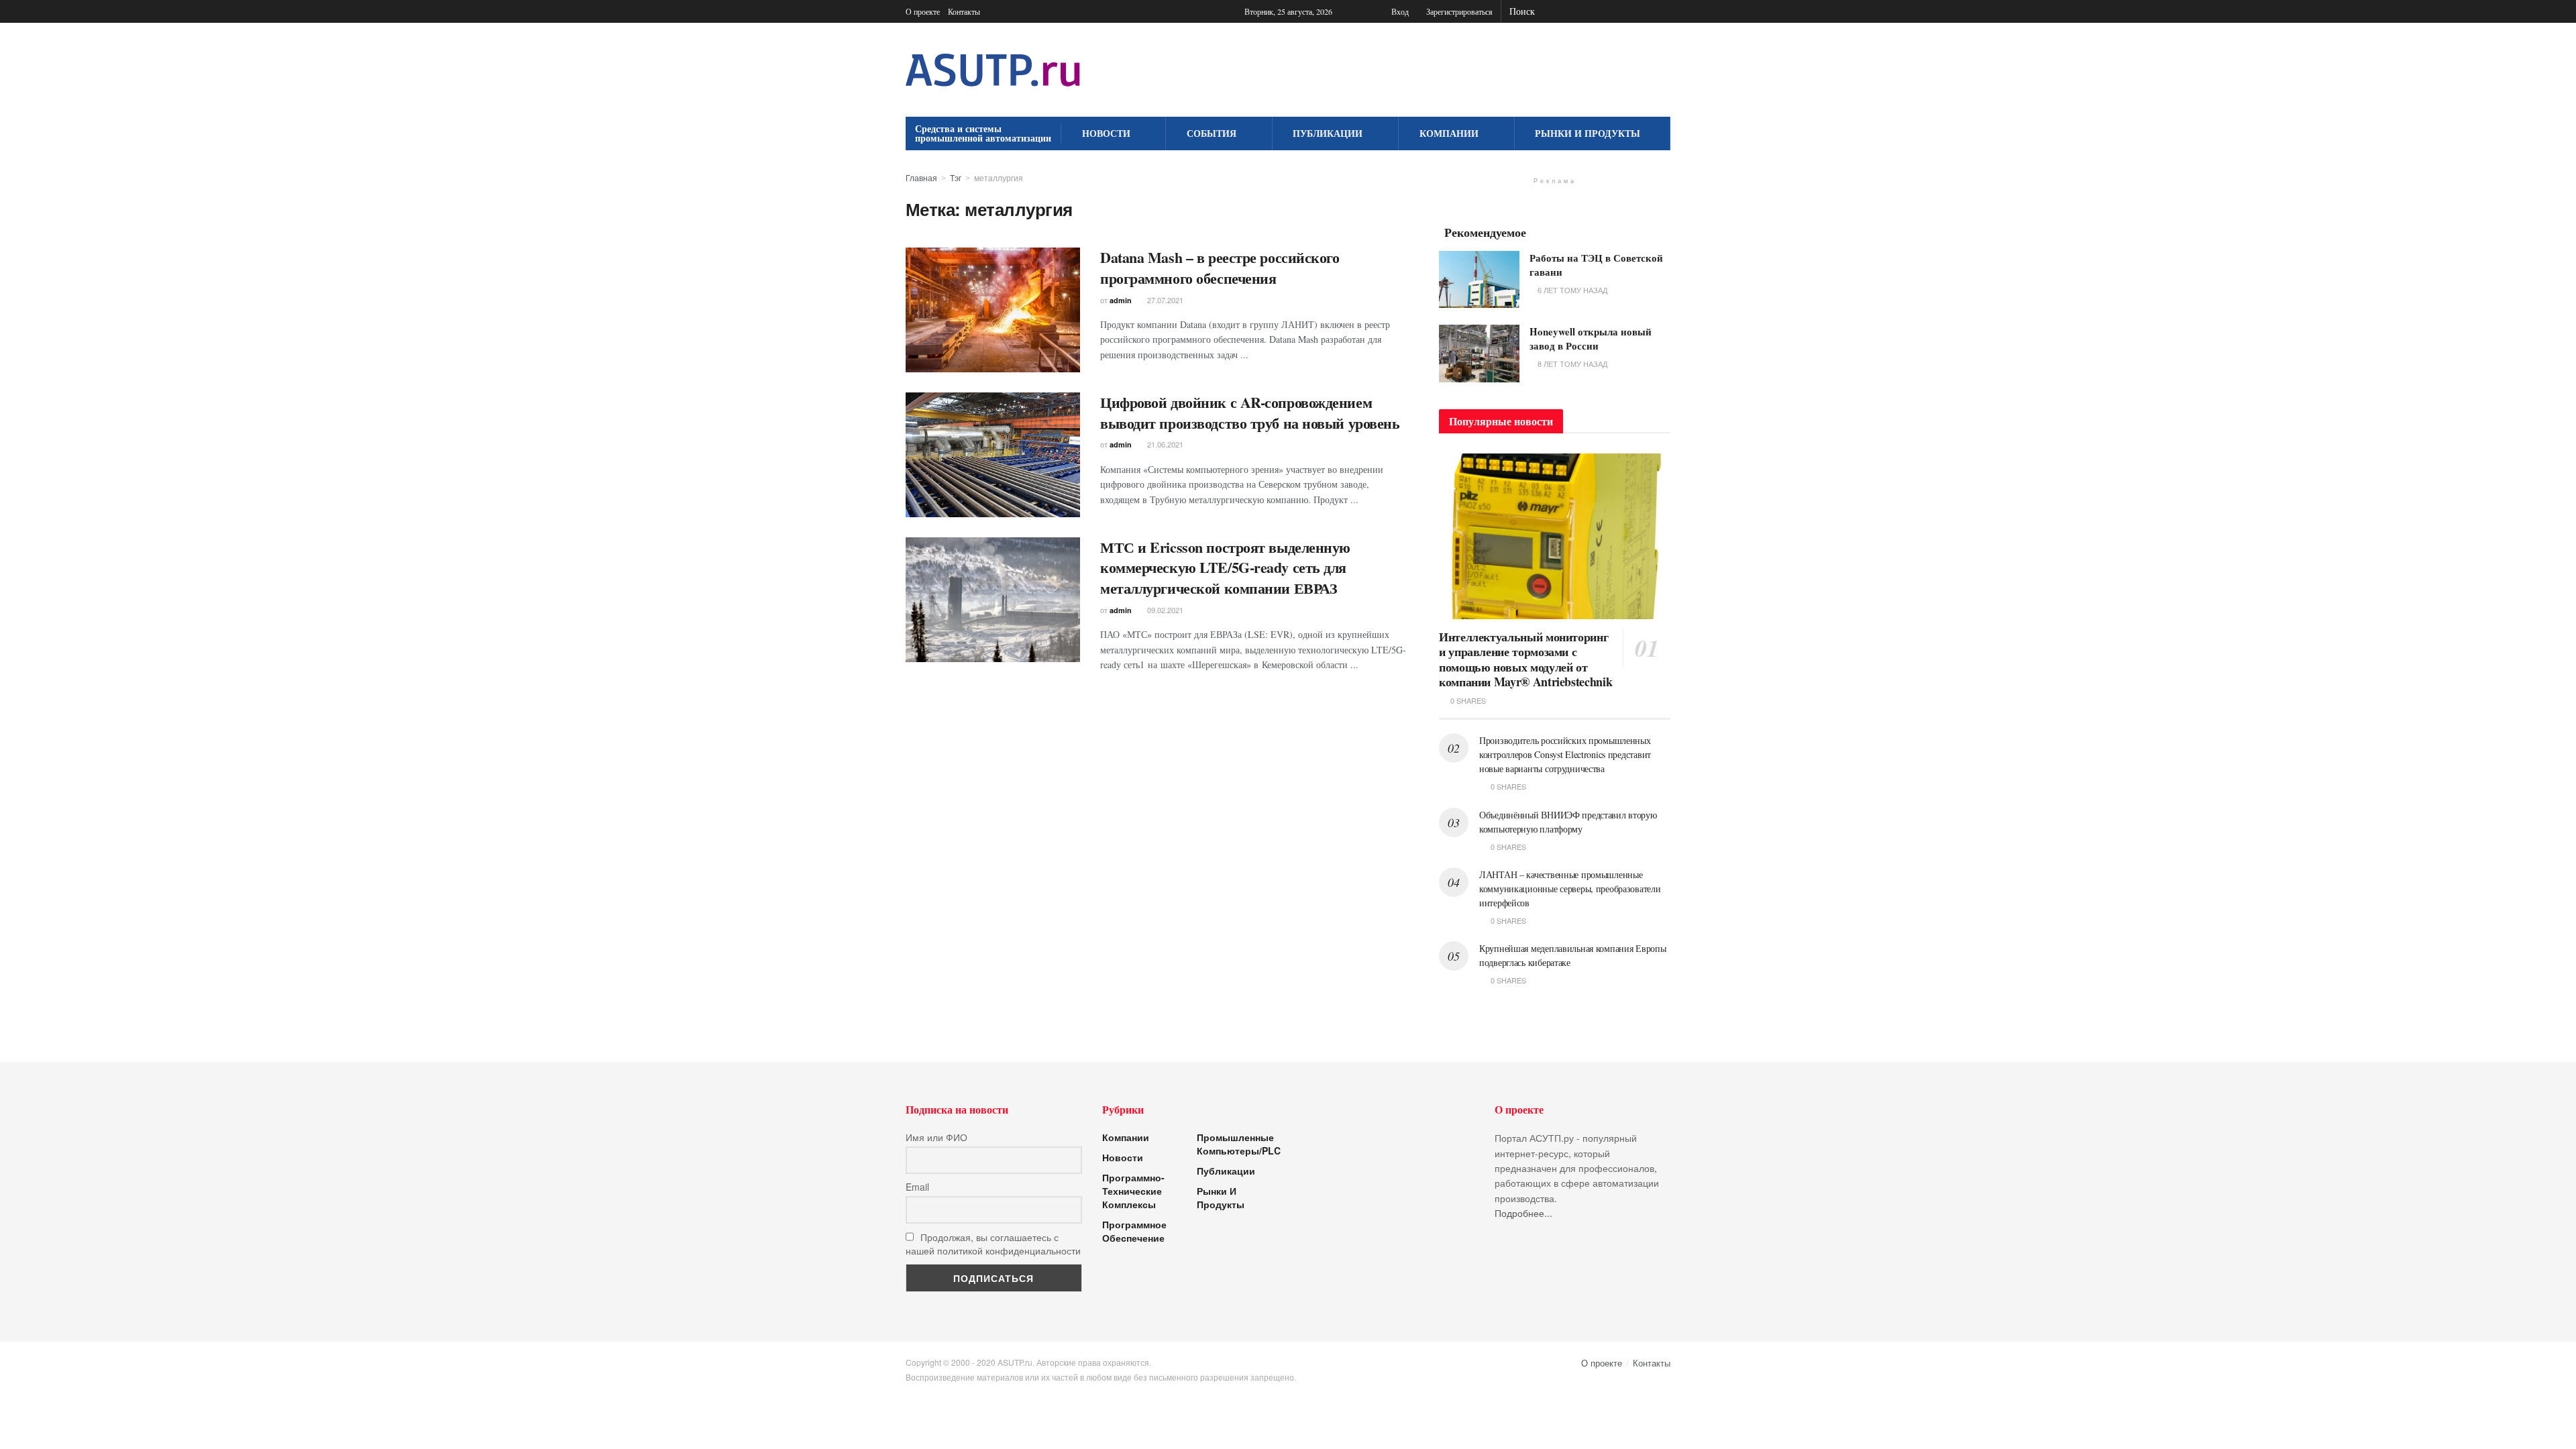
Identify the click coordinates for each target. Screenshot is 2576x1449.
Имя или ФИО (936, 1137)
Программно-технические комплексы (1133, 1191)
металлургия (999, 177)
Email (917, 1187)
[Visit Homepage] (993, 70)
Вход (1399, 11)
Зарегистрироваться (1458, 11)
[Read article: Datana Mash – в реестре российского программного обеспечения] (993, 310)
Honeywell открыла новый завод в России (1591, 338)
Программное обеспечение (1134, 1231)
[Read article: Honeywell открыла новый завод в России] (1479, 354)
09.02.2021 (1164, 610)
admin (1121, 300)
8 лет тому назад (1571, 364)
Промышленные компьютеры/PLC (1239, 1144)
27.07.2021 (1164, 300)
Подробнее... (1523, 1213)
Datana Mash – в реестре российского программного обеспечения (1220, 268)
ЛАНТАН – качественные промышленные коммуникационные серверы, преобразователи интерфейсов (1570, 889)
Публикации (1328, 133)
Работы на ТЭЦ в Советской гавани (1596, 265)
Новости (1106, 133)
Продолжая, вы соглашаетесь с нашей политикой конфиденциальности (993, 1244)
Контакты (964, 11)
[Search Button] (1663, 11)
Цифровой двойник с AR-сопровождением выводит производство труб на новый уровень (1250, 413)
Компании (1449, 133)
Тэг (956, 177)
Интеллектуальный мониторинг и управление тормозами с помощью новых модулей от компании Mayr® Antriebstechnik (1525, 659)
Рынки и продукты (1588, 133)
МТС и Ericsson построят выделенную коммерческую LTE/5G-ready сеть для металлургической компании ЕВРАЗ (1225, 568)
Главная (921, 177)
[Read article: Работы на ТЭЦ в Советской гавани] (1479, 280)
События (1212, 133)
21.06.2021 (1164, 444)
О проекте (923, 11)
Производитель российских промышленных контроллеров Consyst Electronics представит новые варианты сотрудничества (1565, 754)
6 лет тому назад (1571, 290)
